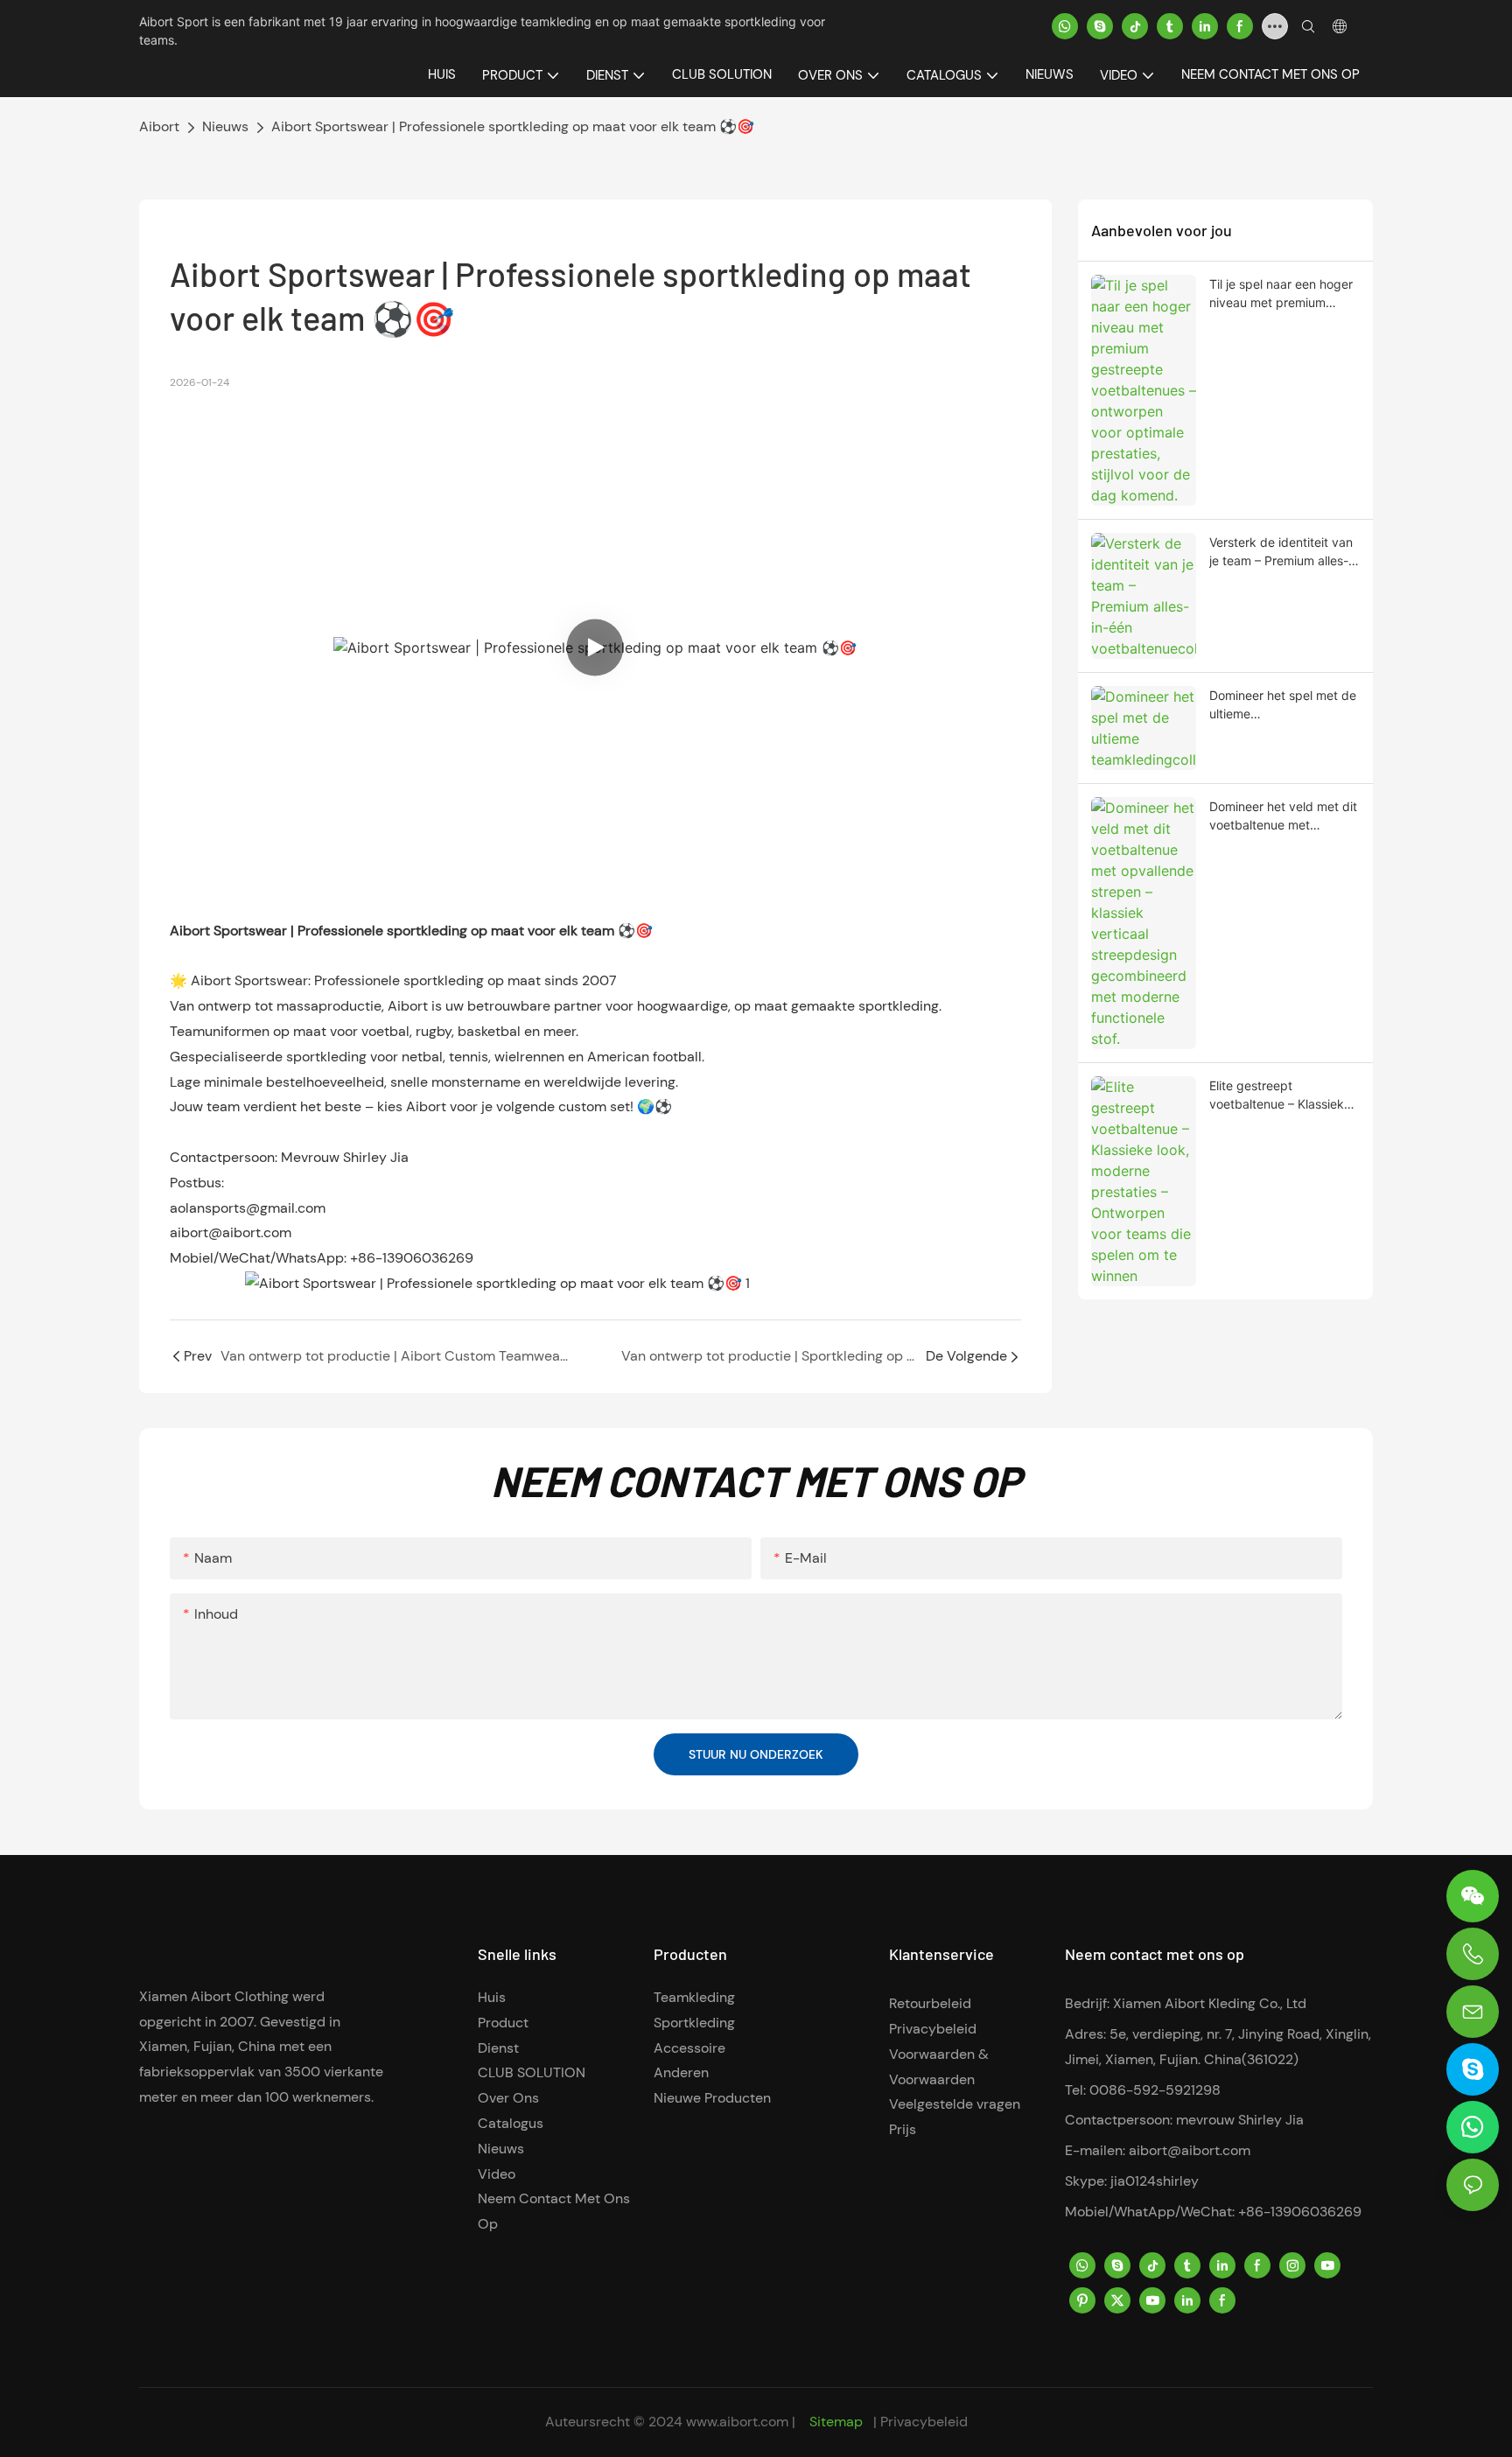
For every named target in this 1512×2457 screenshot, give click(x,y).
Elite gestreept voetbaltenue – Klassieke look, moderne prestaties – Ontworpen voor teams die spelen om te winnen (1280, 1095)
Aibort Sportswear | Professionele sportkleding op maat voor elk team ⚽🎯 (513, 126)
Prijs (903, 2129)
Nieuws (225, 126)
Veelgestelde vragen (955, 2104)
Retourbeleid (930, 2003)
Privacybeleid (933, 2029)
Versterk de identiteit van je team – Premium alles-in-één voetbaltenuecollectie (1281, 552)
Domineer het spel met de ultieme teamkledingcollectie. (1283, 705)
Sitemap (836, 2422)
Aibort (159, 126)
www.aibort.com (739, 2422)
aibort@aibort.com (1190, 2150)
